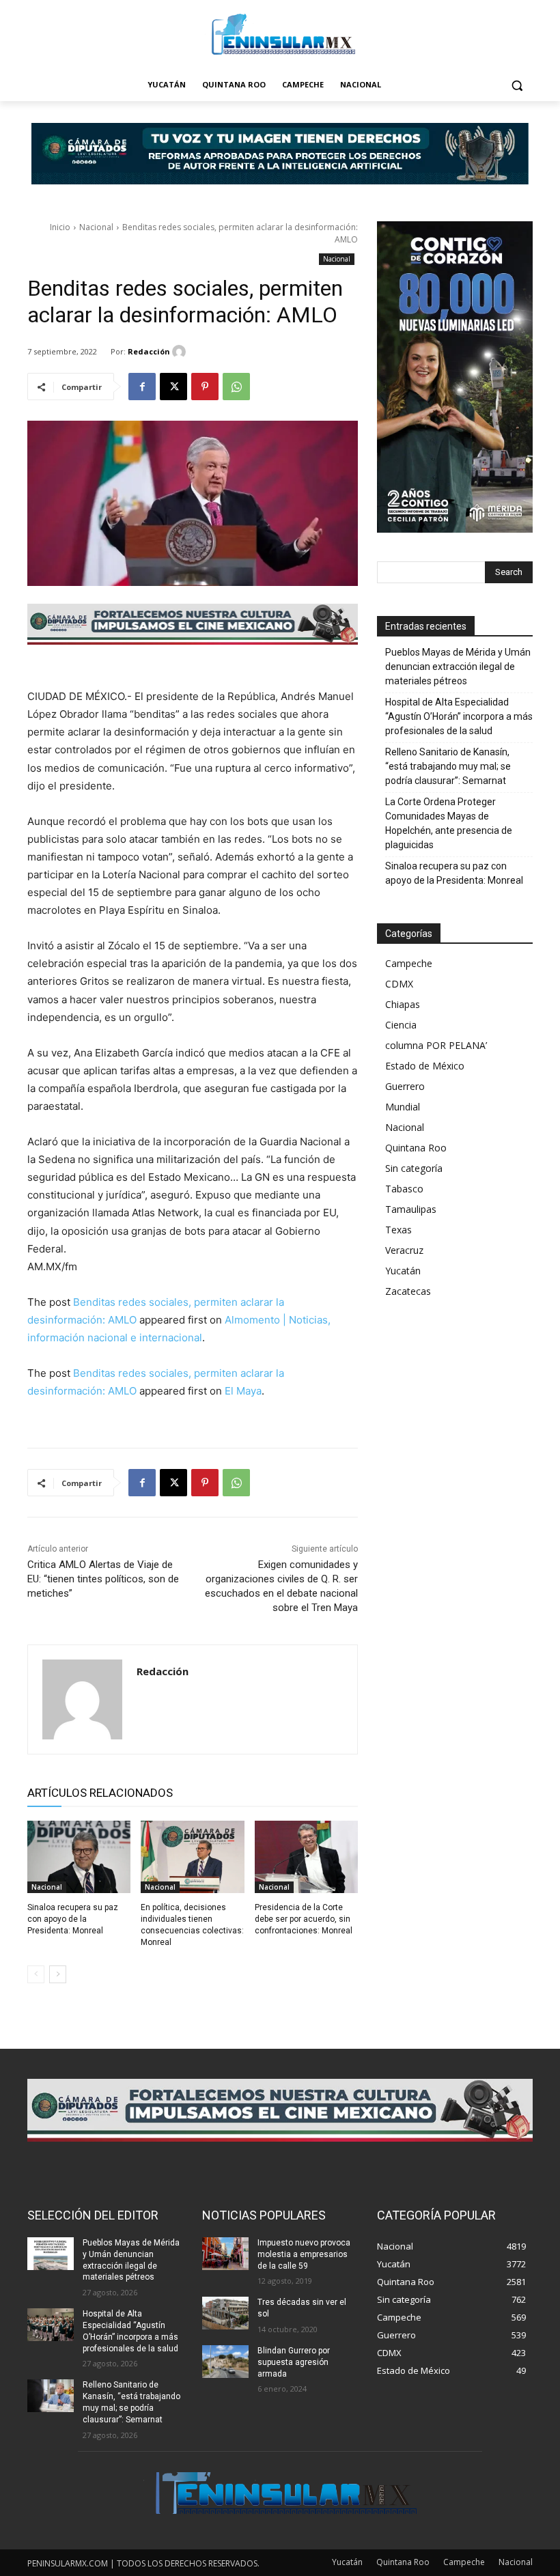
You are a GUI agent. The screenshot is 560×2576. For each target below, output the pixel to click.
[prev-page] (36, 1974)
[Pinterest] (205, 387)
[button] (517, 85)
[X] (173, 387)
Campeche (409, 963)
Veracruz (404, 1250)
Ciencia (401, 1025)
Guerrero (405, 1086)
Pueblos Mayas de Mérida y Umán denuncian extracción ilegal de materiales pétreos (458, 667)
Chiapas (403, 1004)
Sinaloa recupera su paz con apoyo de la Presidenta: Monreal (73, 1919)
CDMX (399, 984)
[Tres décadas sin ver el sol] (225, 2313)
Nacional (96, 227)
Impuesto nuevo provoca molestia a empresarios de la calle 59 (304, 2254)
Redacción (149, 351)
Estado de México (425, 1066)
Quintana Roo (416, 1148)
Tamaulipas (411, 1209)
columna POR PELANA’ (436, 1045)
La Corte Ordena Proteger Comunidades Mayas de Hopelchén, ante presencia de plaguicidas (449, 823)
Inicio (60, 227)
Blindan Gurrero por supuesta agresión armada (294, 2362)
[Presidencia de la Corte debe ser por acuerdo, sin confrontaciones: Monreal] (306, 1857)
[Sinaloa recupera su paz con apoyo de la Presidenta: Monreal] (79, 1857)
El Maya (243, 1391)
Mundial (403, 1107)
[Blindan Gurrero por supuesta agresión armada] (225, 2362)
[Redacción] (181, 352)
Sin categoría (414, 1168)
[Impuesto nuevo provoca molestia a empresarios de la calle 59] (225, 2254)
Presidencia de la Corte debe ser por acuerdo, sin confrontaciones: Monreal (304, 1919)
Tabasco (404, 1189)
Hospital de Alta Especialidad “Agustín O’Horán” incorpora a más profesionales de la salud (459, 716)
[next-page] (58, 1974)
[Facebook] (142, 387)
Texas (398, 1230)
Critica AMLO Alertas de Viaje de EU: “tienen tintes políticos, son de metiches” (103, 1579)
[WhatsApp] (236, 387)
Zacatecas (408, 1291)
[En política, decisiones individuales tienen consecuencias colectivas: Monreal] (192, 1857)
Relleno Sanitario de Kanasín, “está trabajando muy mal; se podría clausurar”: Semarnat (448, 766)
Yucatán (403, 1271)
